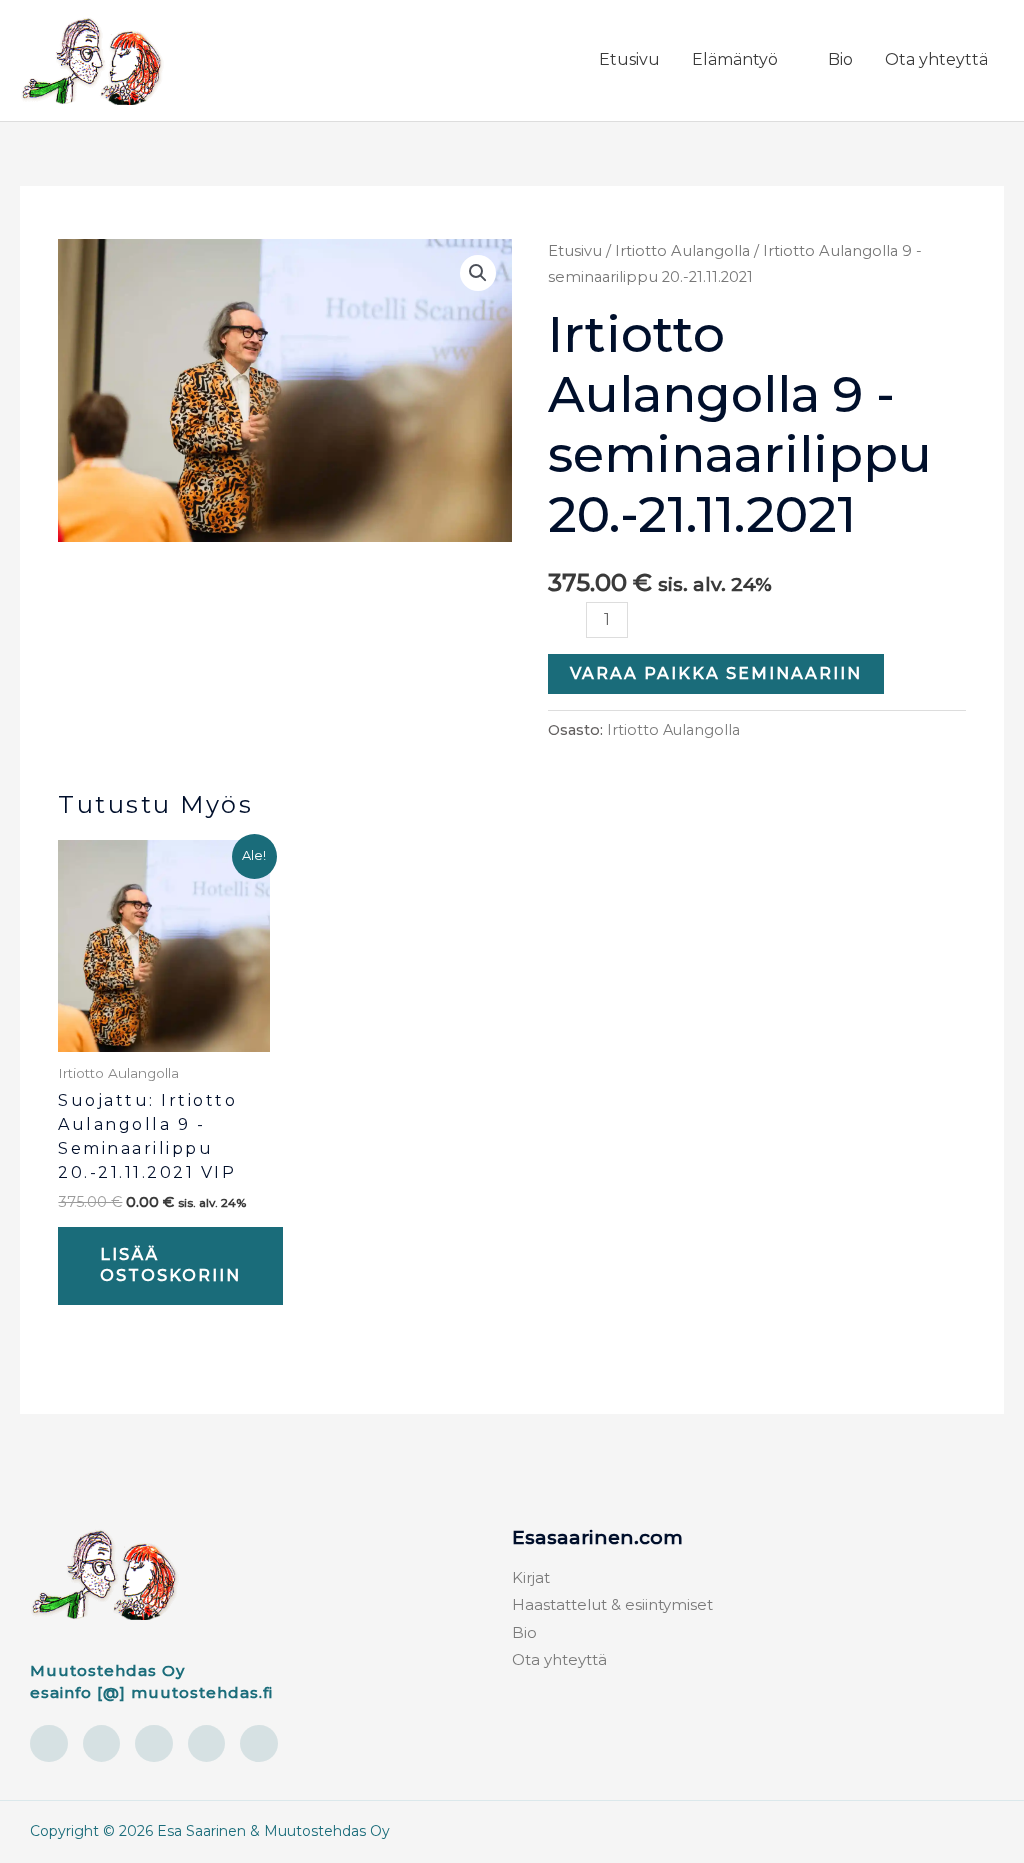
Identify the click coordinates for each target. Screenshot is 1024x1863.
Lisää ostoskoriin (170, 1265)
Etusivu (575, 251)
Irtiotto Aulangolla (682, 251)
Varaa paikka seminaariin (716, 673)
